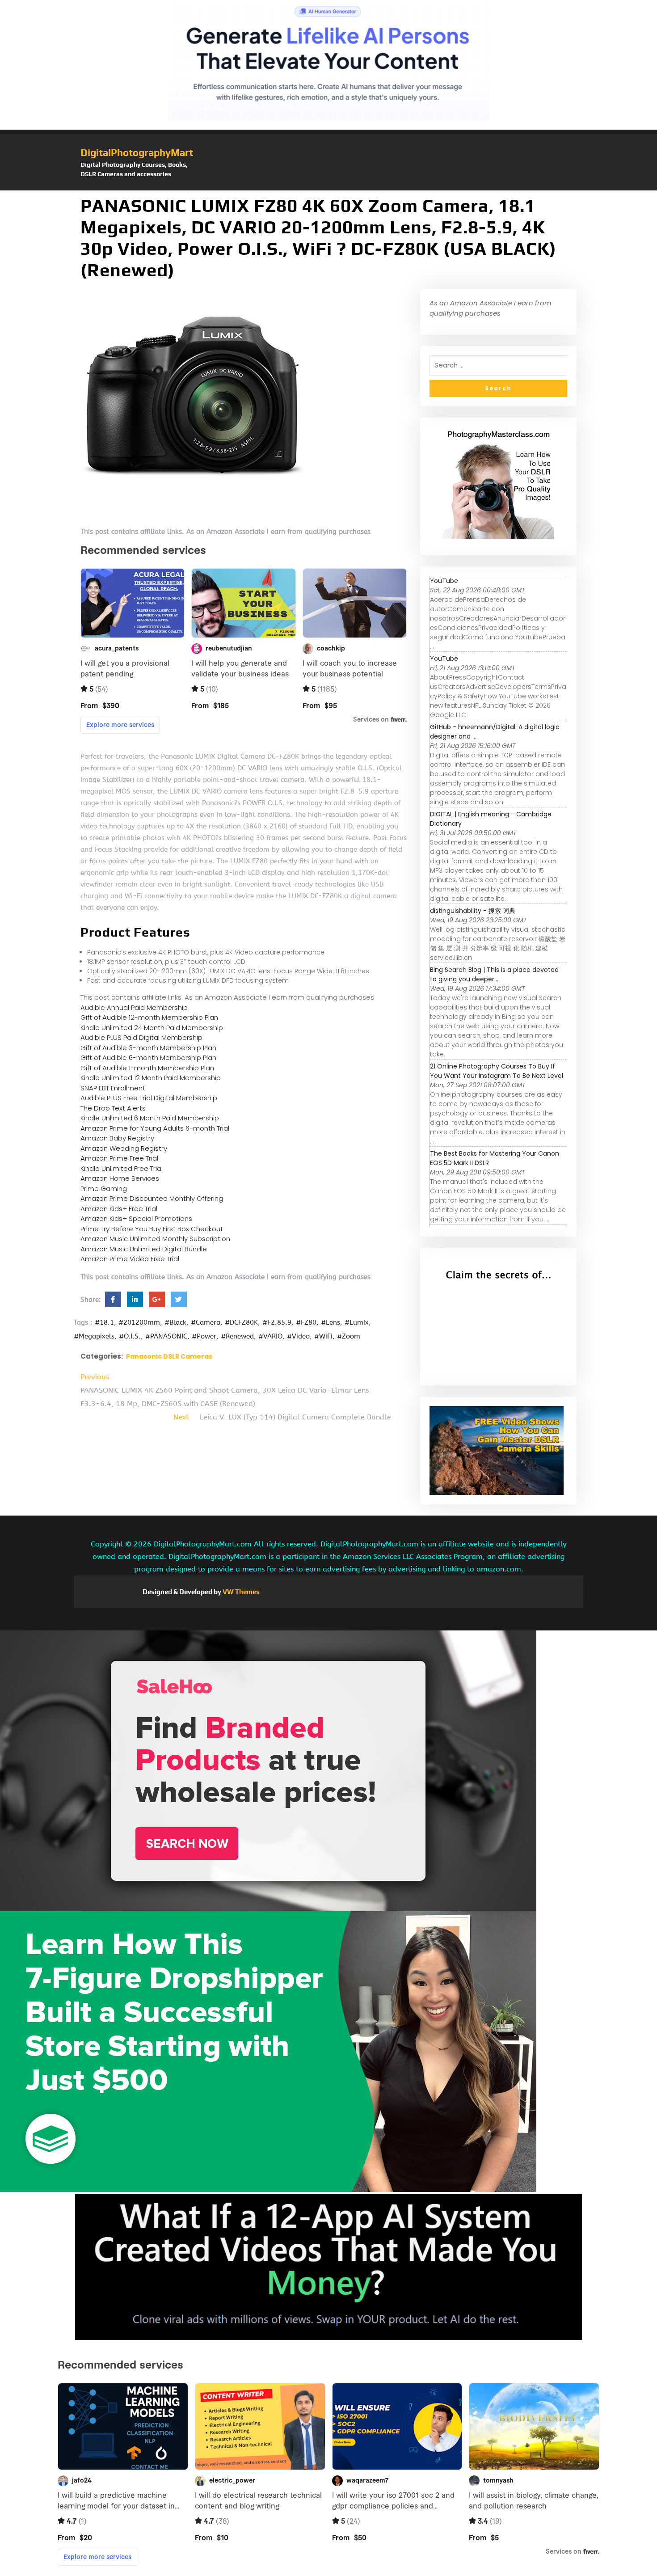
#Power (204, 1336)
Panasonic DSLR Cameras (169, 1356)
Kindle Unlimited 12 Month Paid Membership (151, 1078)
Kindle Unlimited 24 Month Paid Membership (152, 1028)
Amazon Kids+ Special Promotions (136, 1218)
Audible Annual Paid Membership (134, 1007)
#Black (175, 1322)
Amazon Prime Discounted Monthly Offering (152, 1198)
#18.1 (104, 1322)
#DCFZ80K (241, 1322)
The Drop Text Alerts (113, 1108)
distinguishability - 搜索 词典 (473, 911)
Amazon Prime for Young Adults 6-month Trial (155, 1128)
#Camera (206, 1322)
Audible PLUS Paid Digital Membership (141, 1037)
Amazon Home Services (120, 1178)
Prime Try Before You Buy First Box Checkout (152, 1229)
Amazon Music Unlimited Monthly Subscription (155, 1239)
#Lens (331, 1322)
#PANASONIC (166, 1336)
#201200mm (139, 1322)
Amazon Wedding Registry (124, 1148)
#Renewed (237, 1336)
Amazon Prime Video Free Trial (130, 1259)
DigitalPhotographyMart (137, 152)
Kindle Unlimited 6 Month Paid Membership (150, 1118)
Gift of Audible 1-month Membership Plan (147, 1068)
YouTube (444, 581)
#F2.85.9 (277, 1322)
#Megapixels (94, 1336)
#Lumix (357, 1322)
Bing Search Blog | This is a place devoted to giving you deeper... (494, 974)
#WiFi (323, 1336)
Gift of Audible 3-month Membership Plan (148, 1048)
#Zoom (349, 1336)
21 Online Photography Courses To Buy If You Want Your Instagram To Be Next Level (497, 1071)
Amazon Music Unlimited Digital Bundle (144, 1249)
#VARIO (270, 1336)
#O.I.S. (130, 1336)
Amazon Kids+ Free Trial (119, 1209)
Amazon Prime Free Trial (119, 1158)
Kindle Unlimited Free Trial (122, 1168)
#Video (298, 1336)
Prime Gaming (104, 1189)
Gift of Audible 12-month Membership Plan (149, 1017)
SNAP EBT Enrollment (113, 1088)
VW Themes (240, 1592)
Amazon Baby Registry (117, 1138)
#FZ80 (306, 1322)
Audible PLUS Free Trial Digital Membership (149, 1098)
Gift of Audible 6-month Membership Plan (148, 1058)
